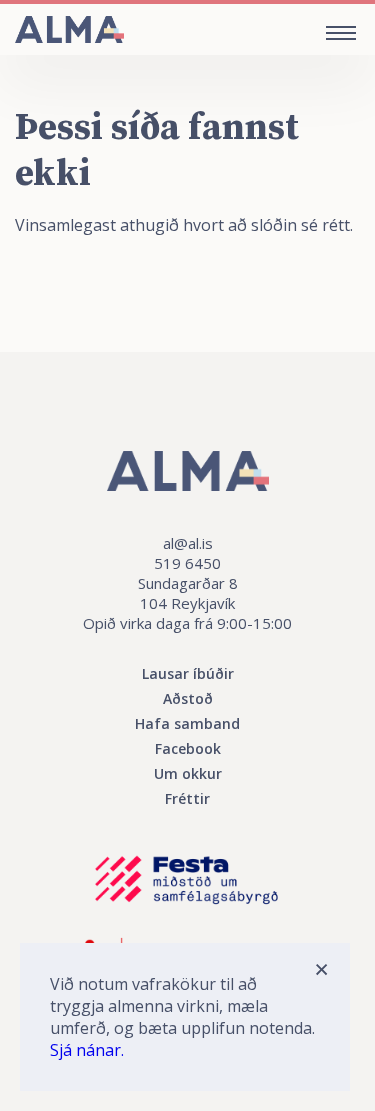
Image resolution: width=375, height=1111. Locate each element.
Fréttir (187, 798)
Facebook (188, 748)
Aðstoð (188, 698)
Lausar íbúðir (188, 673)
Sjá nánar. (87, 1050)
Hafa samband (187, 723)
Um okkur (188, 773)
